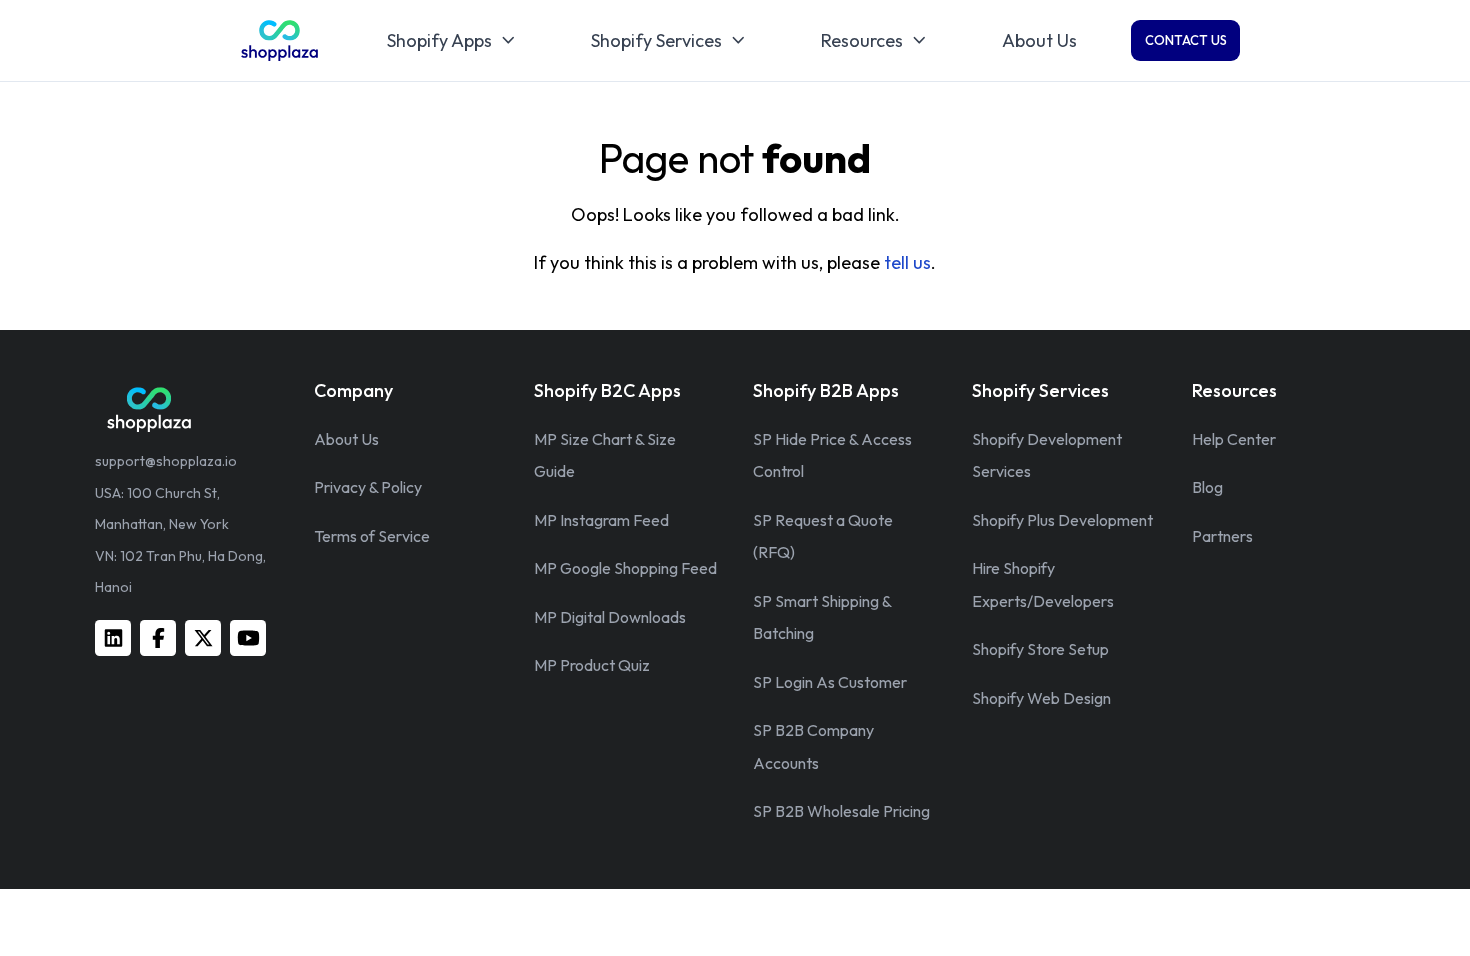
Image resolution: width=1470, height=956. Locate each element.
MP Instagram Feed (601, 520)
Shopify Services (656, 40)
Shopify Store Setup (1040, 649)
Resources (862, 40)
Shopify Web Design (1041, 698)
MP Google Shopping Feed (625, 568)
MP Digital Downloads (610, 617)
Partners (1222, 536)
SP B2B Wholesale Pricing (841, 811)
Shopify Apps (439, 40)
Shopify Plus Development (1062, 520)
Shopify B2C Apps (607, 390)
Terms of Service (372, 536)
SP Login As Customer (830, 682)
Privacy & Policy (368, 487)
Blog (1207, 487)
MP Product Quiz (592, 665)
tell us (907, 262)
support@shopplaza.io (166, 461)
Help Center (1234, 439)
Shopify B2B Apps (826, 390)
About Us (1039, 40)
